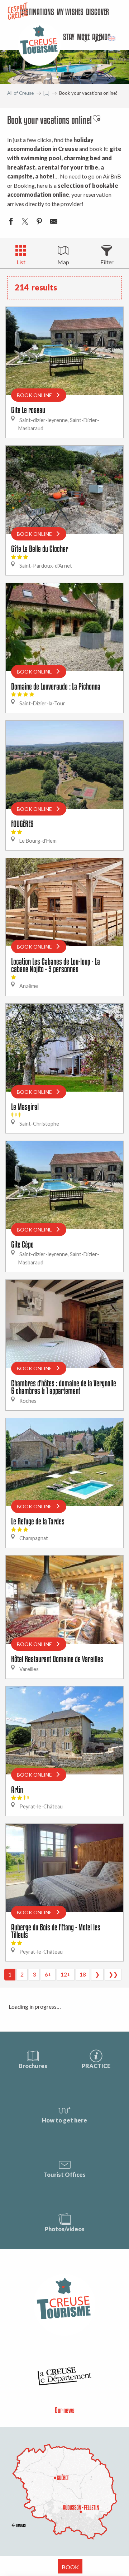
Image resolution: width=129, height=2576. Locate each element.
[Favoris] (86, 38)
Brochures (33, 2066)
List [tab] (21, 262)
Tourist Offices (65, 2175)
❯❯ (113, 1974)
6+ (48, 1974)
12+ (66, 1974)
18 (83, 1974)
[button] (98, 38)
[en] (112, 38)
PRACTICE (96, 2066)
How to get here (64, 2120)
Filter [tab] (107, 262)
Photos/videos (65, 2229)
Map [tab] (63, 262)
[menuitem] (98, 13)
